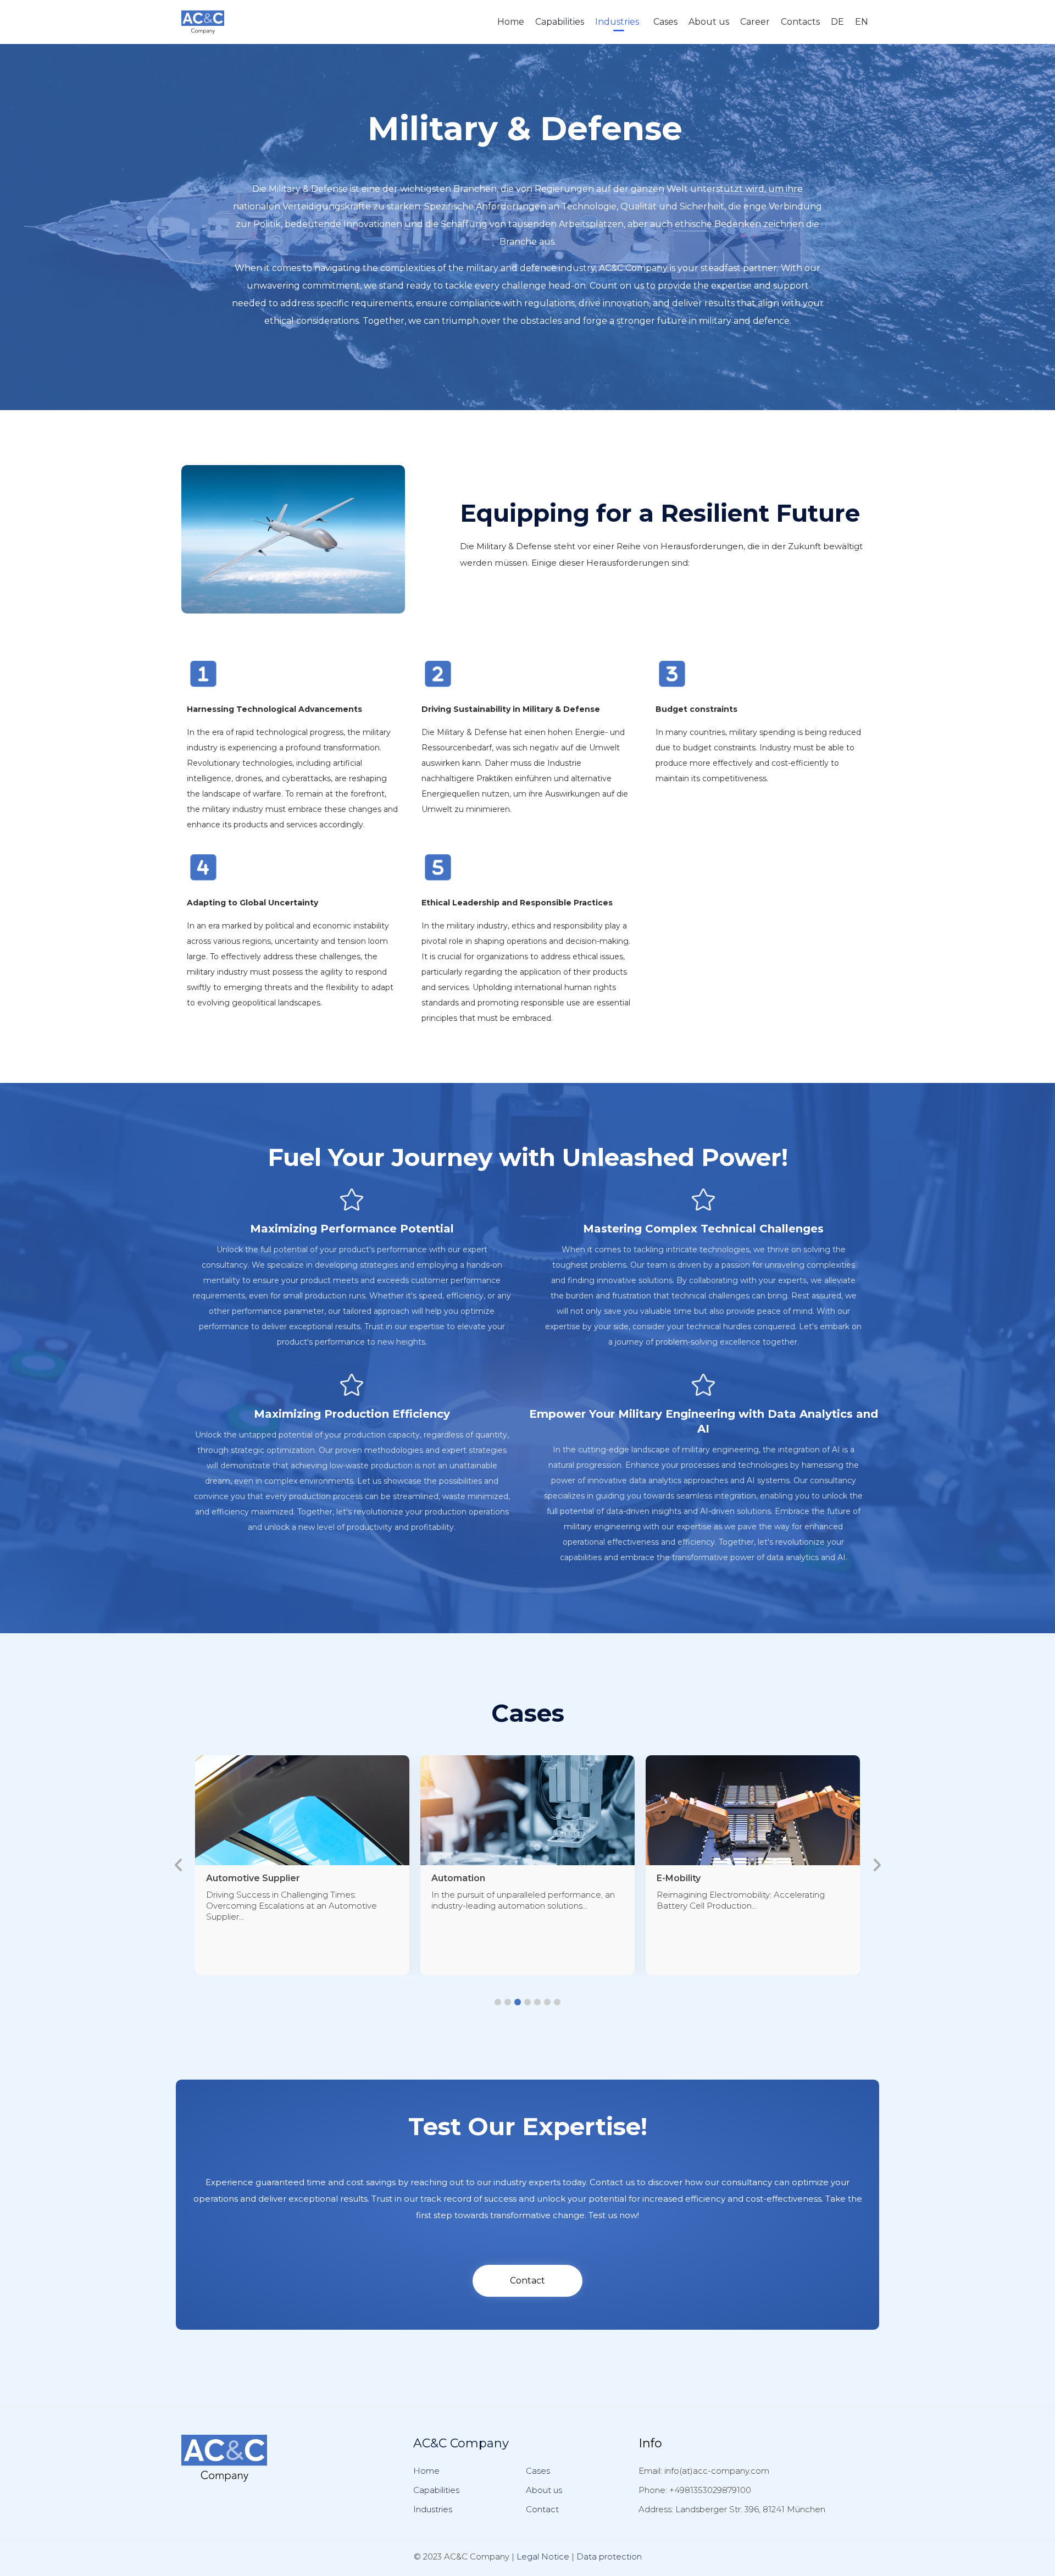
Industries (617, 22)
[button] (498, 2002)
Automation (233, 1878)
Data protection (609, 2556)
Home (511, 22)
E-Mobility (453, 1878)
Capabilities (560, 22)
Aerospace (682, 1878)
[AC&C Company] (203, 22)
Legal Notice (543, 2556)
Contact (542, 2509)
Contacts (800, 22)
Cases (665, 22)
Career (755, 22)
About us (709, 22)
